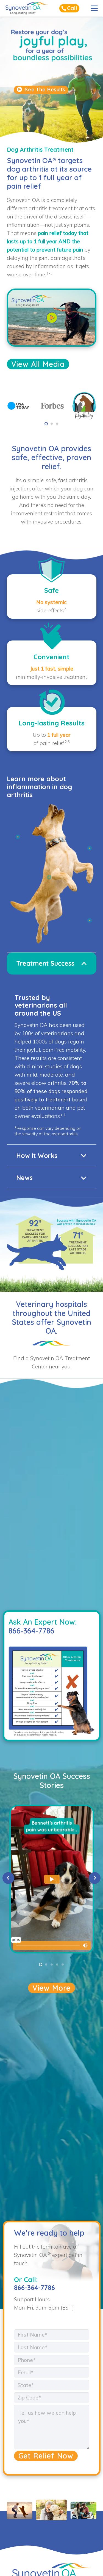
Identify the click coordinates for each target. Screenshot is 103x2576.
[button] (94, 8)
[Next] (95, 1878)
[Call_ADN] (69, 8)
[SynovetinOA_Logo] (27, 8)
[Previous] (8, 1878)
